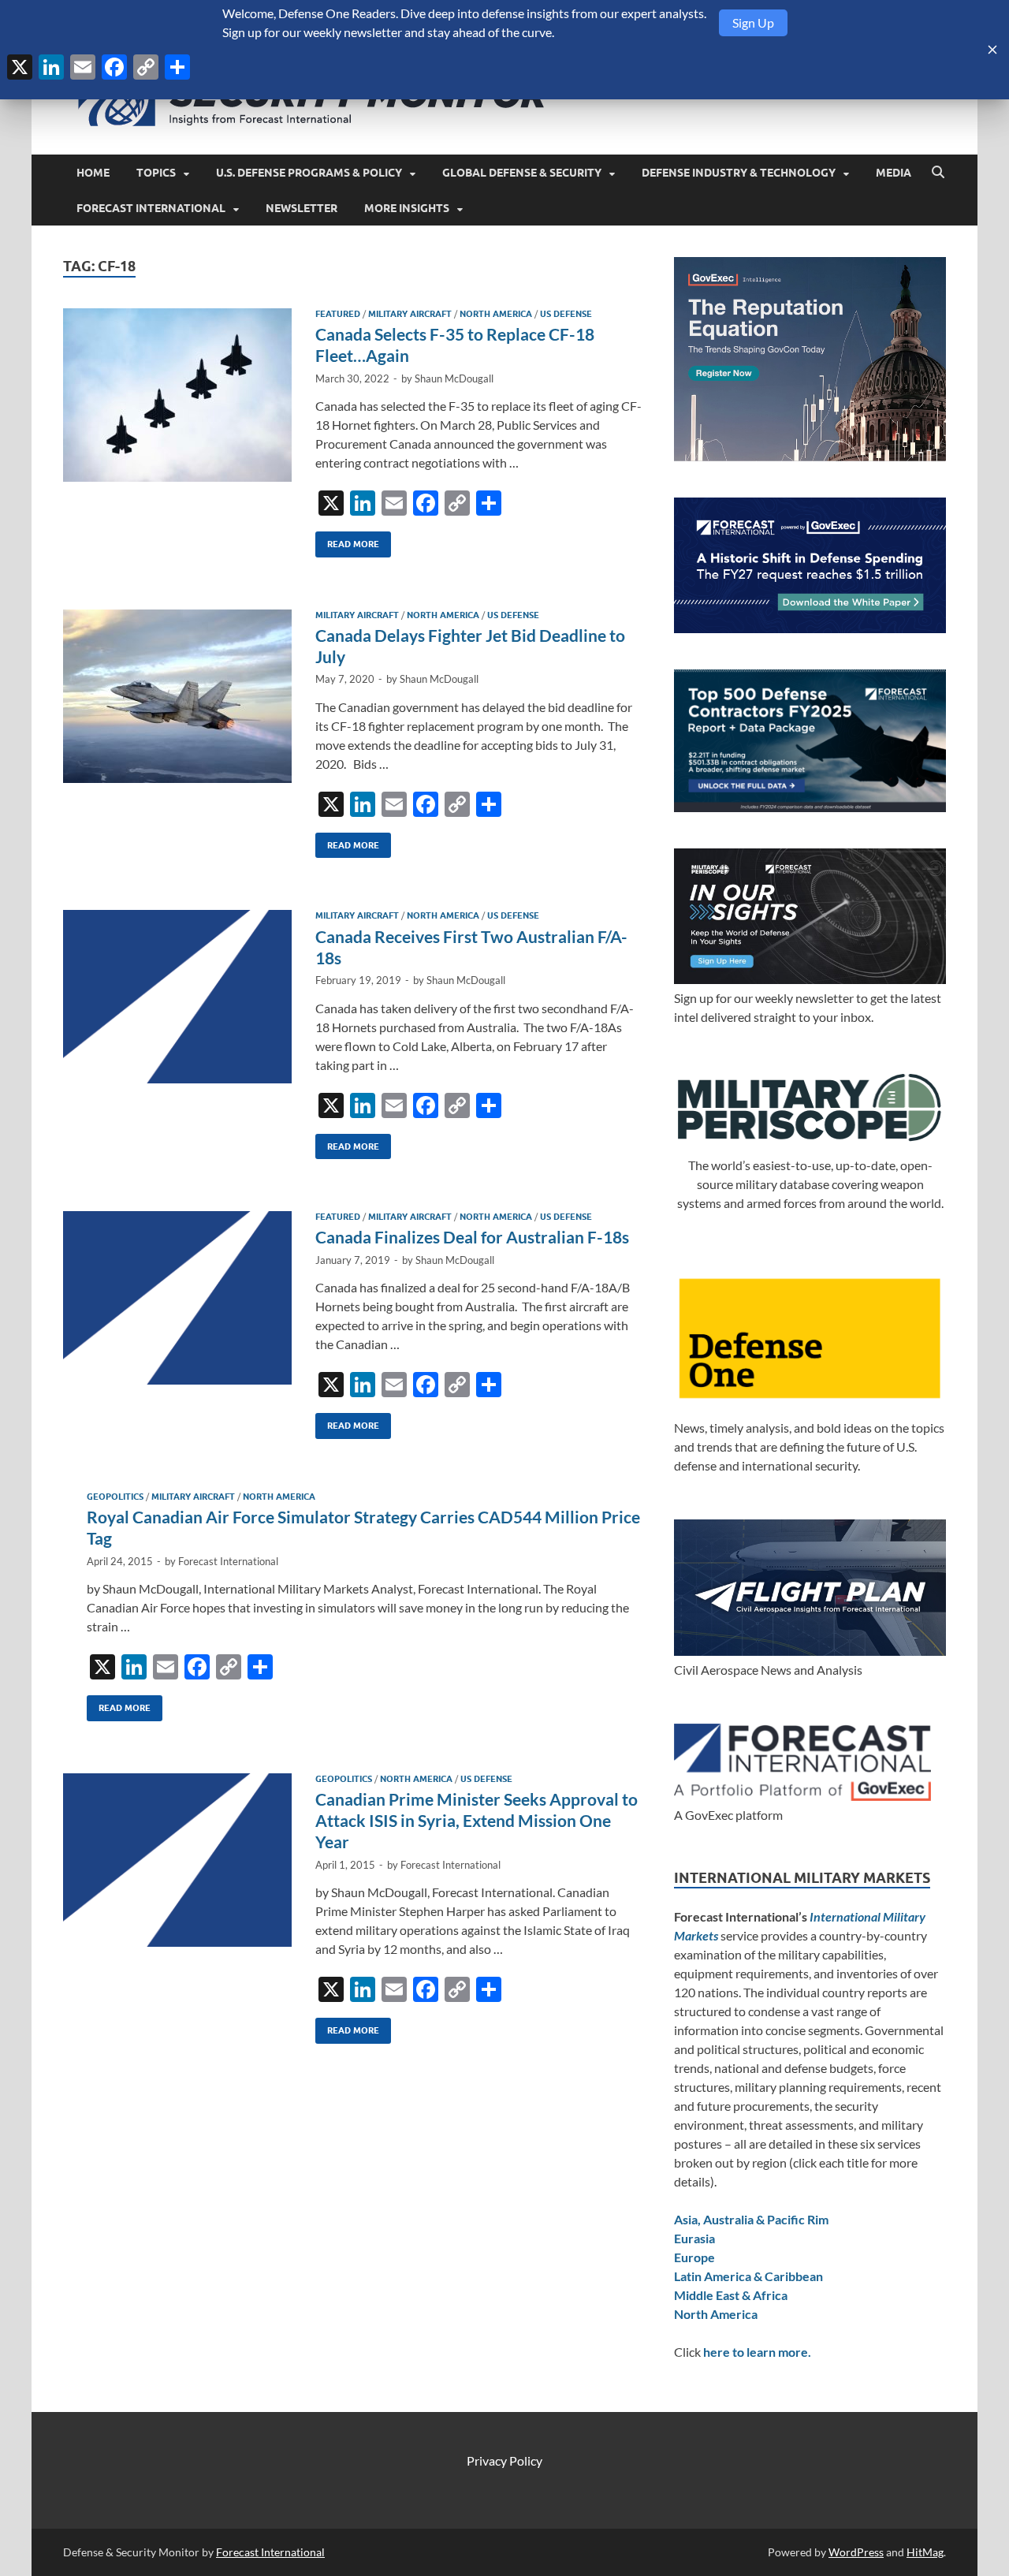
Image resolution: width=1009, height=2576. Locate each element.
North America (496, 314)
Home (93, 173)
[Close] (992, 50)
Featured (338, 314)
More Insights (407, 208)
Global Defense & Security (522, 173)
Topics (156, 173)
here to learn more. (757, 2352)
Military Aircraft (410, 314)
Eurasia (694, 2238)
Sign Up (753, 22)
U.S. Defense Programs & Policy (309, 173)
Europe (694, 2257)
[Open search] (938, 173)
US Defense (566, 314)
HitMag (925, 2552)
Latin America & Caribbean (748, 2276)
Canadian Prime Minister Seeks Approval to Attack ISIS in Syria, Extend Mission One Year (477, 1821)
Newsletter (302, 208)
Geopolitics (115, 1497)
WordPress (856, 2552)
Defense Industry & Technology (739, 173)
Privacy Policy (504, 2460)
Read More (347, 541)
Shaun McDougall (454, 378)
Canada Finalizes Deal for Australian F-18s (472, 1237)
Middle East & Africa (731, 2295)
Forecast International (151, 208)
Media (894, 173)
